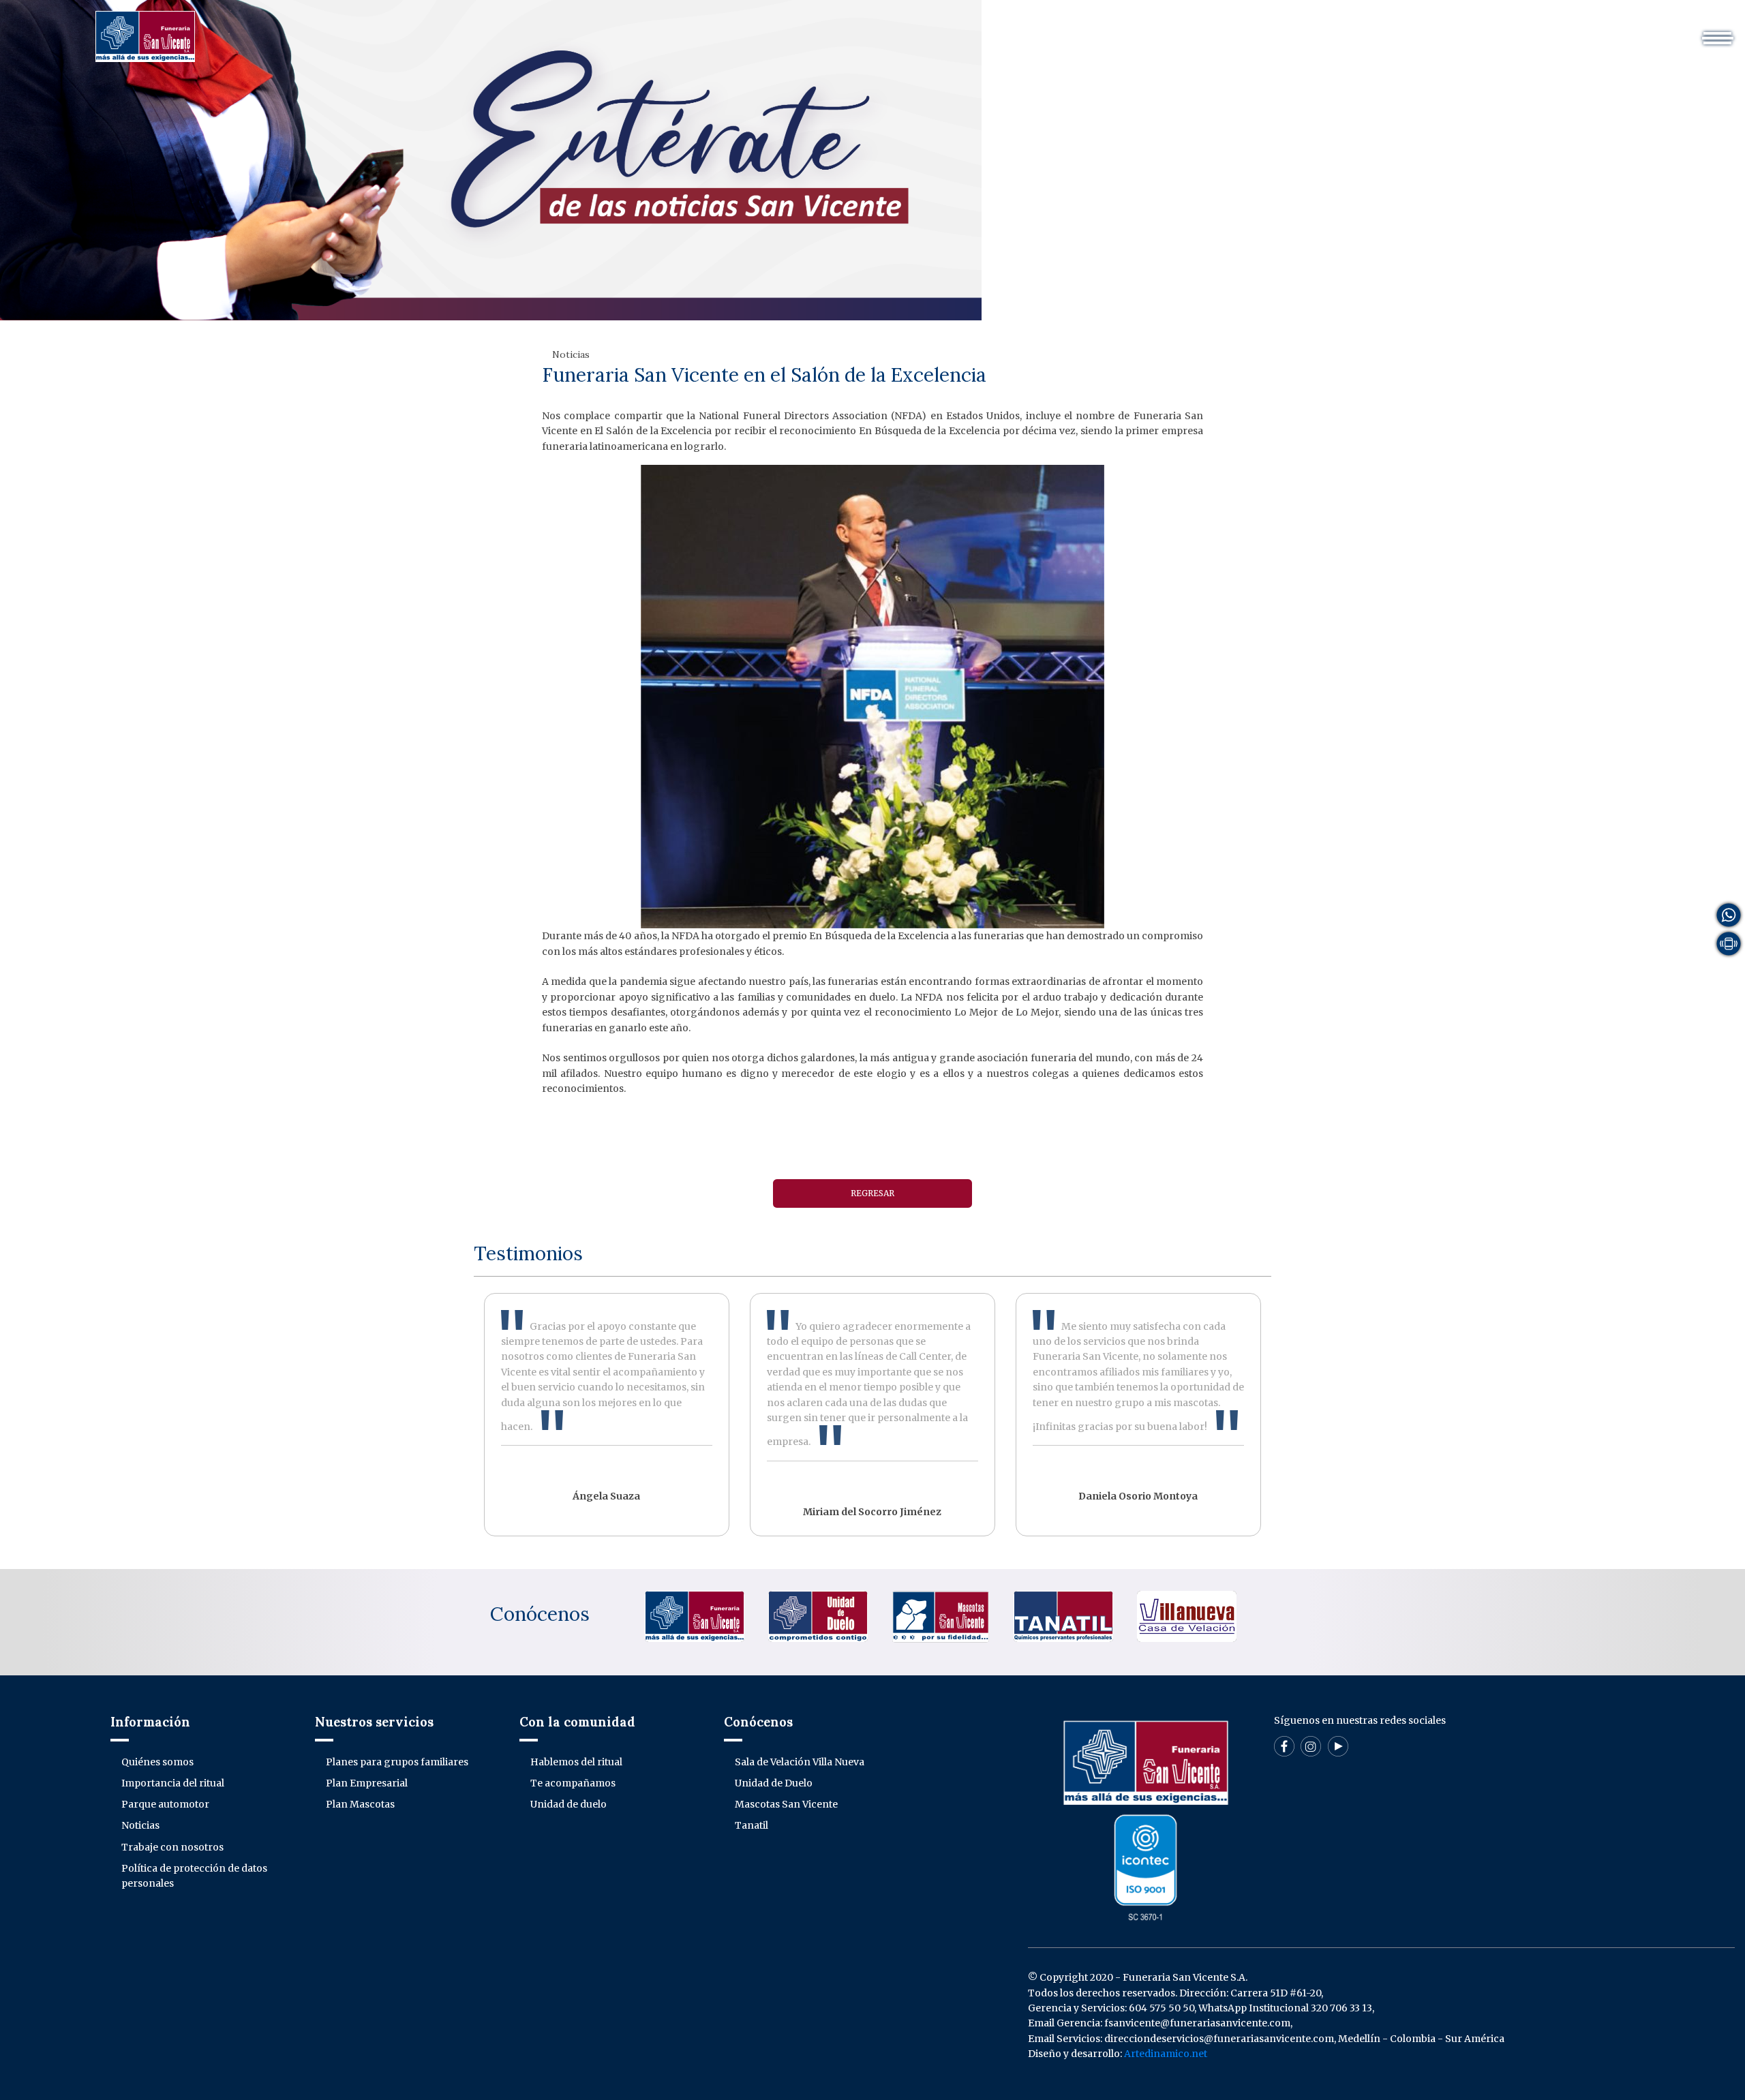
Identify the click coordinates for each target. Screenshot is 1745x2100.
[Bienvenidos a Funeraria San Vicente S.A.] (145, 35)
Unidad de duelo (568, 1804)
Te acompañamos (573, 1783)
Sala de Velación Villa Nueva (800, 1762)
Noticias (140, 1825)
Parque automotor (165, 1804)
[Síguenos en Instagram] (1311, 1746)
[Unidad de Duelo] (818, 1616)
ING (1425, 30)
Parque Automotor (1116, 30)
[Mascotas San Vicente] (941, 1616)
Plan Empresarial (367, 1783)
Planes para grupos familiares (397, 1762)
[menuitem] (799, 30)
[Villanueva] (1187, 1616)
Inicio (799, 30)
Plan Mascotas (360, 1804)
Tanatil (752, 1825)
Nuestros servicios (1000, 30)
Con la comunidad (1229, 30)
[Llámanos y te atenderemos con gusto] (1729, 943)
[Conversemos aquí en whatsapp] (1729, 914)
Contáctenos (1327, 30)
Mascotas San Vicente (786, 1804)
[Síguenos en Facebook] (1284, 1746)
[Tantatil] (1063, 1616)
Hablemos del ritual (576, 1762)
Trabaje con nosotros (172, 1847)
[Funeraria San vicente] (695, 1616)
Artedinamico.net (1166, 2054)
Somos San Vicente (883, 30)
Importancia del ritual (173, 1783)
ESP (1388, 30)
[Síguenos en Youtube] (1338, 1746)
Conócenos (540, 1614)
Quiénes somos (157, 1762)
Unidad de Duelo (774, 1783)
